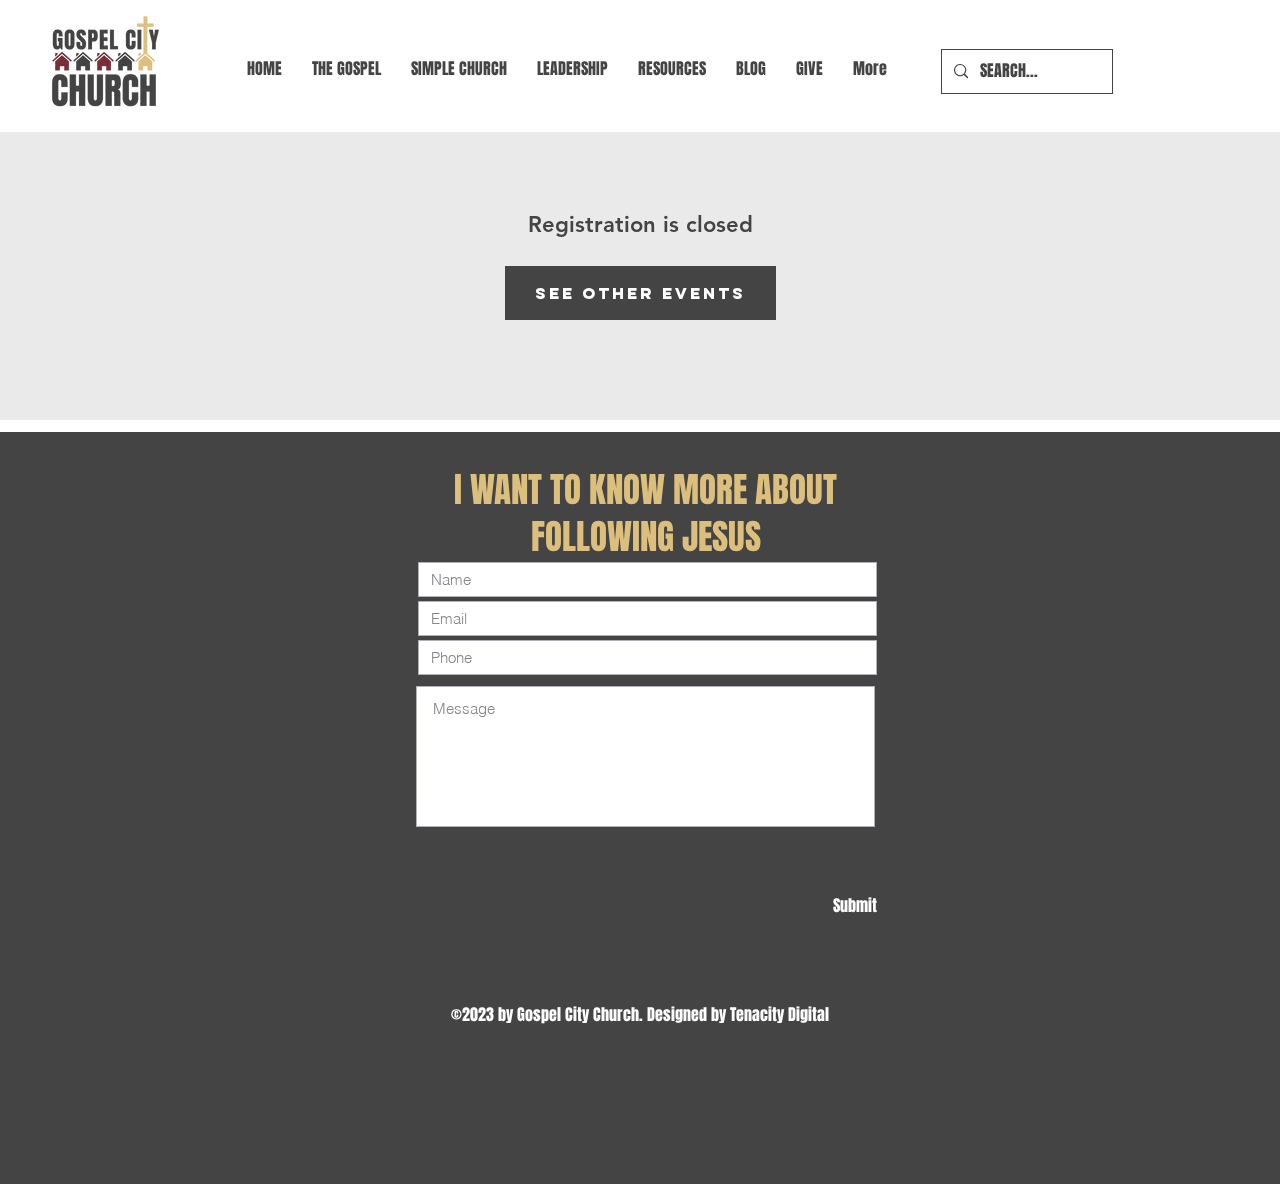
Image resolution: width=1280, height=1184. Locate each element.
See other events (640, 293)
